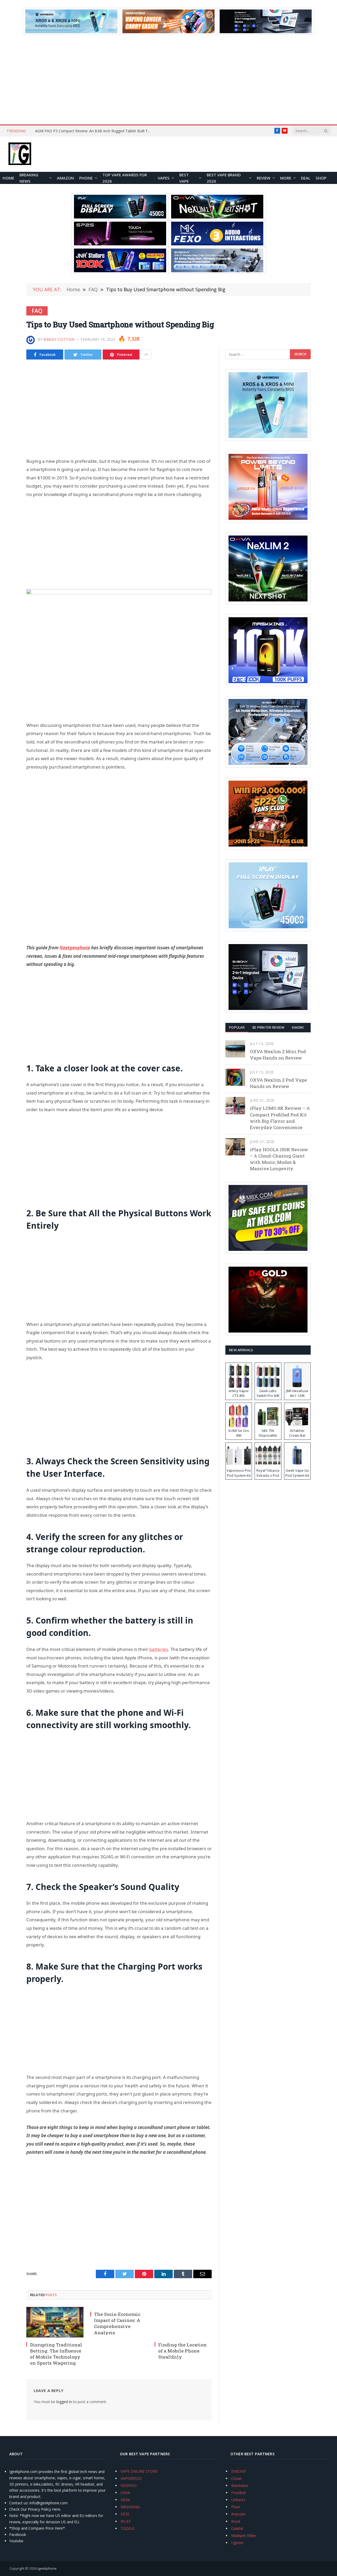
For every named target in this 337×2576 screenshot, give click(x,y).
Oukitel (237, 2528)
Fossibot (239, 2493)
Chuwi (236, 2478)
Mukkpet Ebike (244, 2536)
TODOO (128, 2528)
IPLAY (126, 2521)
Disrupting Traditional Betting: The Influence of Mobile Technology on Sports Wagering (56, 2354)
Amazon (65, 178)
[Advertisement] (168, 80)
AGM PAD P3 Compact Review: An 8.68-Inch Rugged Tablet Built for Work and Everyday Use (94, 131)
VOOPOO (129, 2485)
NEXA (125, 2500)
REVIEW (264, 178)
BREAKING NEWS (29, 178)
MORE (286, 178)
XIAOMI (298, 1027)
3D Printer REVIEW (268, 1027)
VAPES (164, 178)
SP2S (125, 2514)
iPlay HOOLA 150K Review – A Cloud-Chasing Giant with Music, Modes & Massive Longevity (279, 1159)
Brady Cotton (59, 339)
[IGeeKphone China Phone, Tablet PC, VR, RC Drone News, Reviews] (20, 154)
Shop (321, 178)
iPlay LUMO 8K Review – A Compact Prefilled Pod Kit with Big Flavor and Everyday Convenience (280, 1118)
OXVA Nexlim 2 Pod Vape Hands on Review (278, 1083)
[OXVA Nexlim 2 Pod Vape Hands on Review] (235, 1077)
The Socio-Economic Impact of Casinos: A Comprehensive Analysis (117, 2323)
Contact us (18, 2503)
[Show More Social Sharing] (146, 354)
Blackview (240, 2485)
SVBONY (239, 2471)
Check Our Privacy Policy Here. (35, 2509)
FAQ (37, 311)
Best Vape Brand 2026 (224, 178)
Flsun (236, 2507)
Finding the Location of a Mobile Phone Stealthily (182, 2351)
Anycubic (239, 2514)
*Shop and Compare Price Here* (37, 2528)
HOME (8, 178)
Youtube (16, 2541)
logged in (64, 2402)
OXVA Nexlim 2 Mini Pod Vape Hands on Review (278, 1055)
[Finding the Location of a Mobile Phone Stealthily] (183, 2322)
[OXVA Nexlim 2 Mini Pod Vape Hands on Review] (235, 1049)
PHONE (86, 178)
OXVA (125, 2493)
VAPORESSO (131, 2478)
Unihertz (238, 2500)
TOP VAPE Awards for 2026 (125, 178)
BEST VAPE (184, 178)
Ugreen (237, 2543)
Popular (237, 1027)
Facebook (18, 2534)
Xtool (236, 2521)
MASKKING (130, 2507)
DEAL (306, 178)
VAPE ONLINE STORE (139, 2471)
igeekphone (47, 2568)
